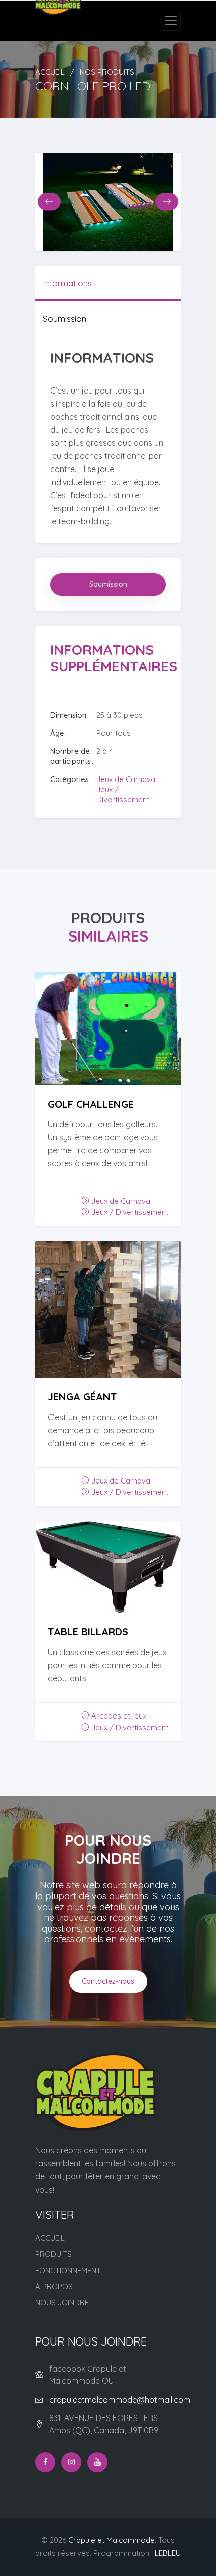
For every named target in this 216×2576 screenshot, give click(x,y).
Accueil (50, 72)
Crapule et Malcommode (112, 2540)
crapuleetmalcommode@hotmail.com (120, 2400)
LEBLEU (168, 2553)
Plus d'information (108, 1048)
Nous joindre (62, 2302)
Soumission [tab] (65, 318)
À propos (54, 2286)
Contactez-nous (108, 1981)
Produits (53, 2254)
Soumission (108, 584)
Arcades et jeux (118, 1716)
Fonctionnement (68, 2270)
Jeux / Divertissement (123, 794)
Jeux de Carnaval (127, 779)
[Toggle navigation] (171, 21)
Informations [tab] (67, 283)
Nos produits (107, 72)
